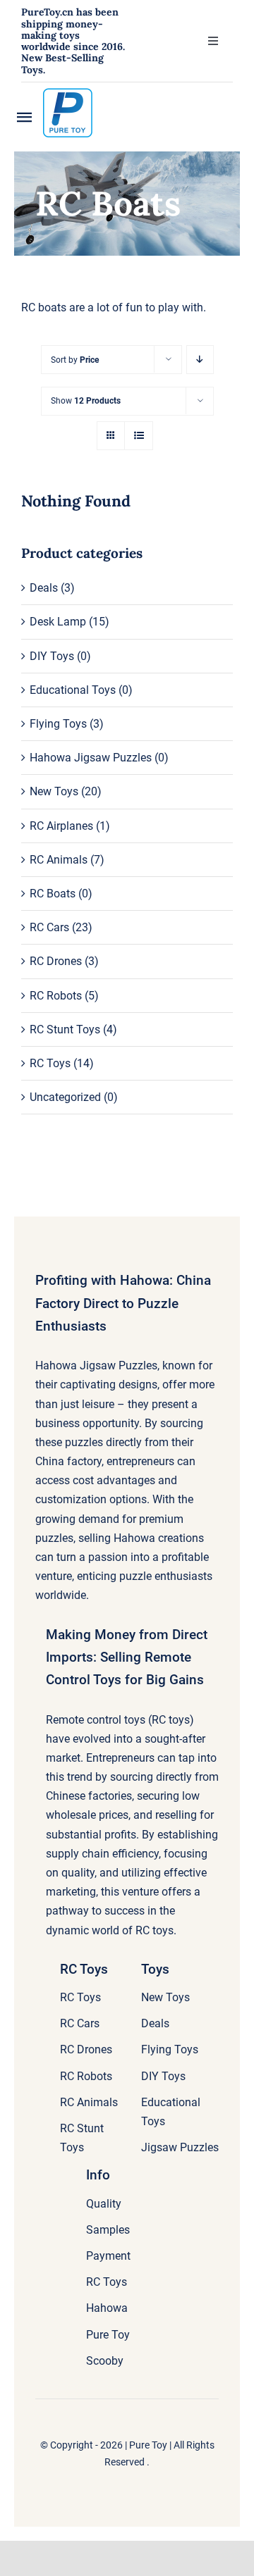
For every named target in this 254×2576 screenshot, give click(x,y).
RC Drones (56, 961)
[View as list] (139, 436)
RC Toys (50, 1063)
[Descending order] (200, 360)
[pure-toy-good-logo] (68, 93)
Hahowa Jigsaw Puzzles (91, 758)
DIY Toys (52, 656)
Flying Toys (58, 724)
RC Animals (59, 860)
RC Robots (56, 996)
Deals (44, 588)
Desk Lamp (58, 622)
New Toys (54, 791)
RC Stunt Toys (65, 1029)
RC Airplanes (61, 826)
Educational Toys (73, 690)
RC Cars (49, 927)
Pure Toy (148, 2445)
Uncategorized (65, 1097)
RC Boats (53, 894)
